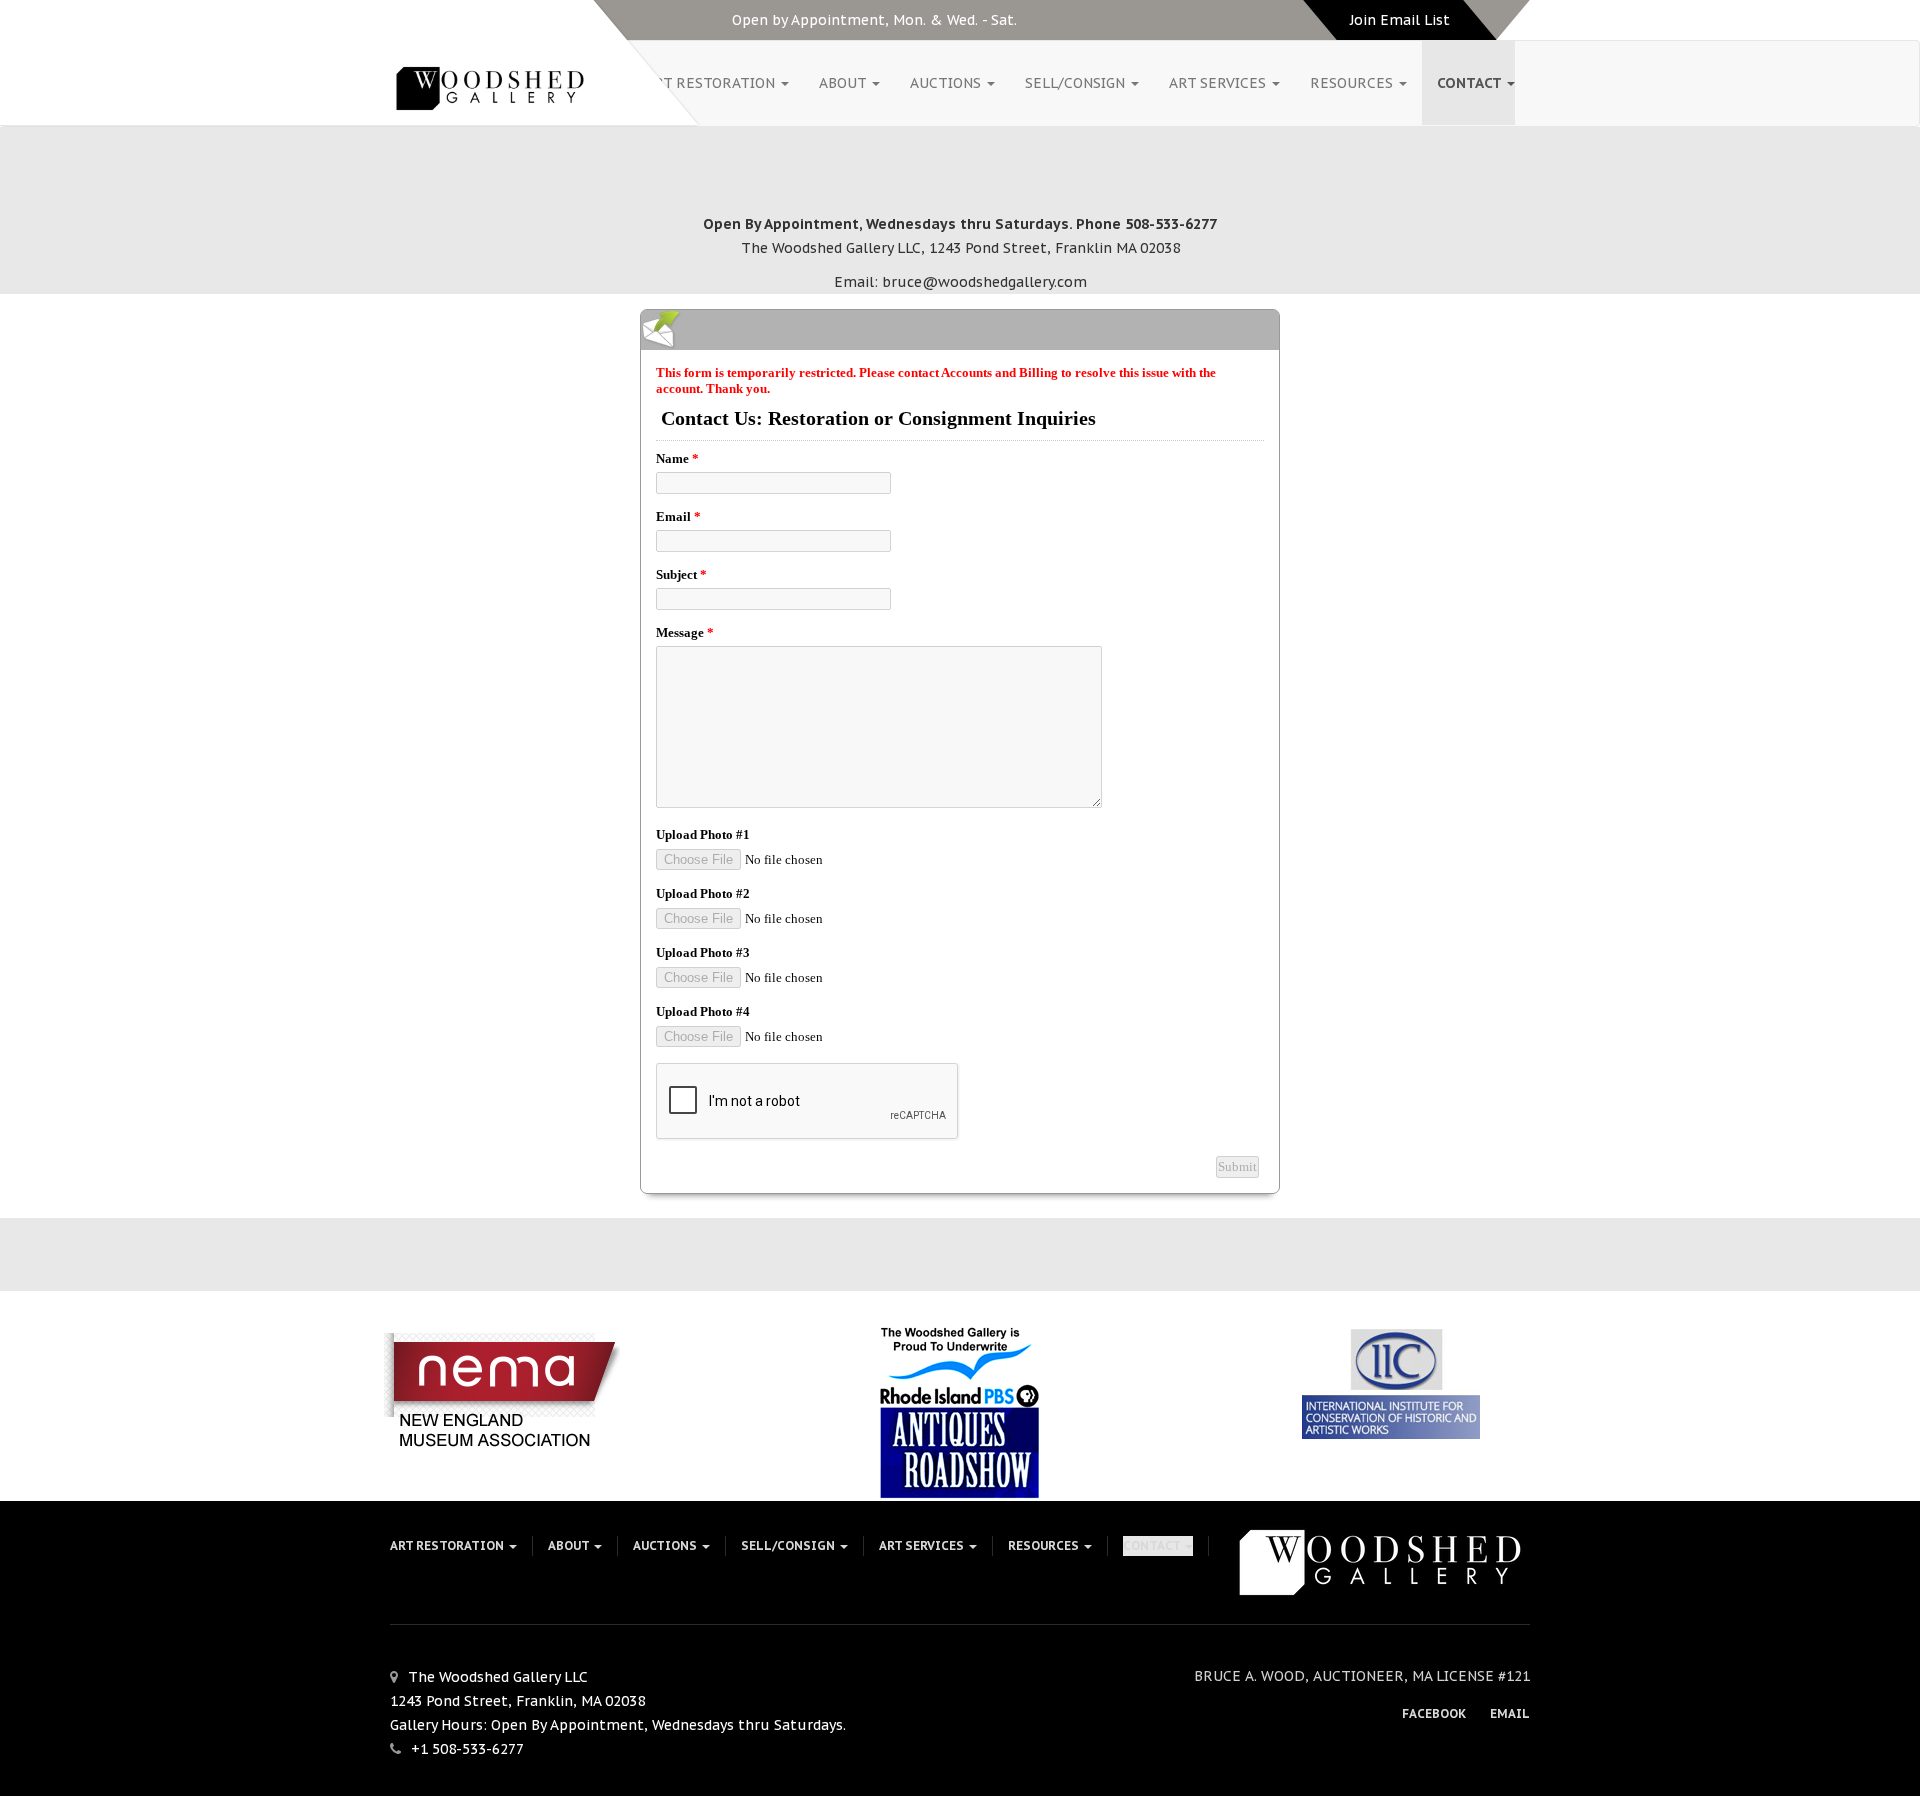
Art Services (1219, 83)
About (844, 83)
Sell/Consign (1077, 83)
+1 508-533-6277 (467, 1749)
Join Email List (1400, 20)
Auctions (947, 83)
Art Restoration (712, 83)
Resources (1353, 83)
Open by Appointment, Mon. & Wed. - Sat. (874, 20)
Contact (1471, 83)
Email (1510, 1713)
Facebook (1434, 1713)
